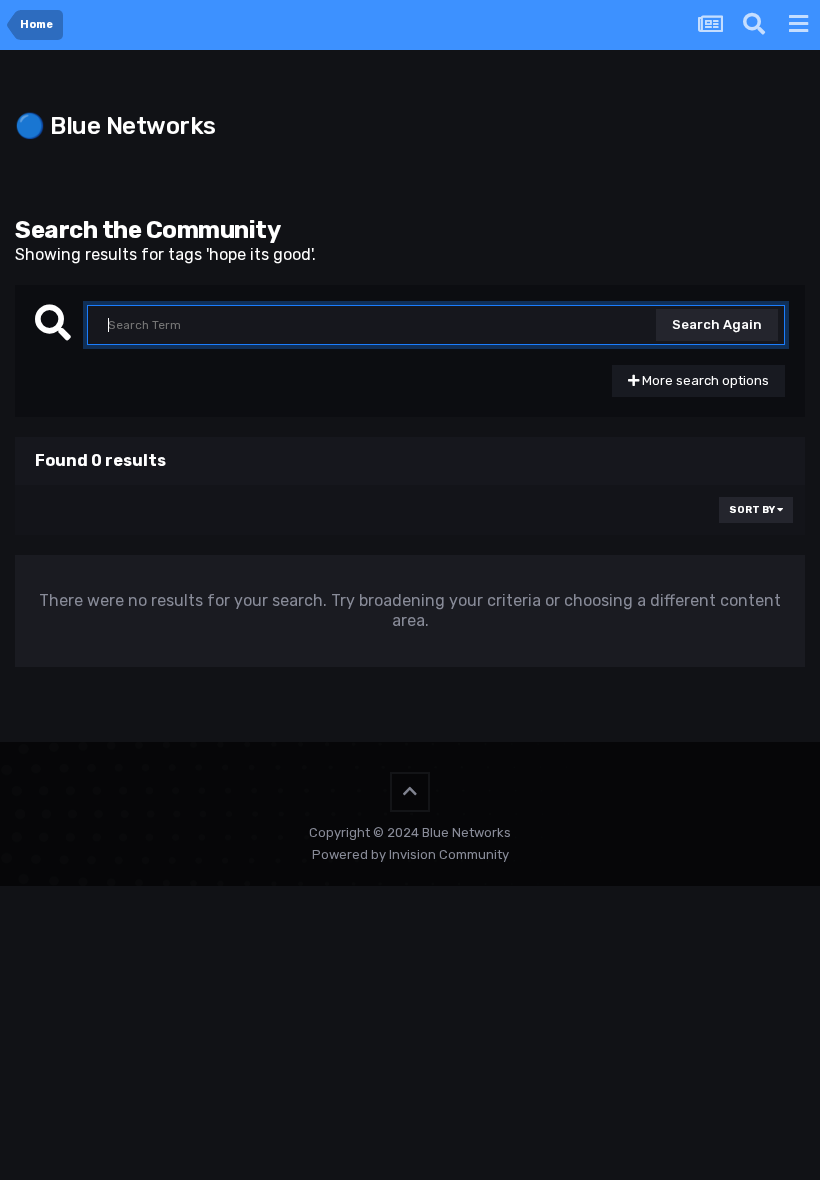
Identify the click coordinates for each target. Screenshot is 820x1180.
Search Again (717, 324)
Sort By (753, 510)
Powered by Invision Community (410, 854)
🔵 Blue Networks (115, 126)
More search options (704, 380)
